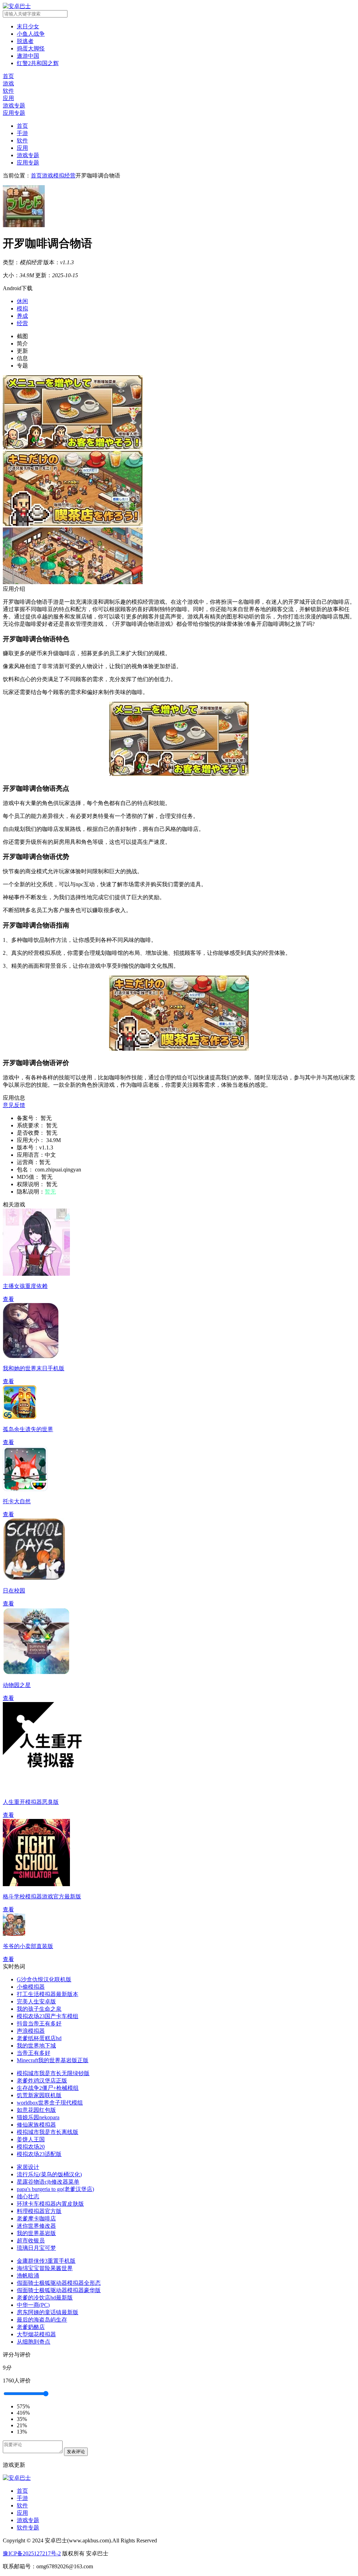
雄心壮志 (28, 2196)
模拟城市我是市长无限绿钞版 (53, 2073)
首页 (22, 126)
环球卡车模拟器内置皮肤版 (50, 2204)
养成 (22, 316)
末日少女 (28, 26)
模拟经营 (64, 176)
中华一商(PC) (33, 2305)
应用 (22, 148)
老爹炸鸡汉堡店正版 (42, 2081)
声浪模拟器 (31, 2031)
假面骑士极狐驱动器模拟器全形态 (59, 2283)
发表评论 (76, 2452)
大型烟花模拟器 (36, 2334)
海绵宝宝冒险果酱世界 (45, 2268)
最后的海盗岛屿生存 (42, 2320)
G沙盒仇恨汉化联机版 (44, 1979)
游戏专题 (28, 155)
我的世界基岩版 (36, 2233)
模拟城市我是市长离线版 (48, 2132)
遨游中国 (28, 56)
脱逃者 (25, 41)
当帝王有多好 (34, 2053)
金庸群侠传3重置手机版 (46, 2261)
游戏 (48, 176)
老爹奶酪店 (31, 2327)
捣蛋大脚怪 (31, 48)
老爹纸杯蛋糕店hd (39, 2038)
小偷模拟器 (31, 1987)
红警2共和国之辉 (38, 63)
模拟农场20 (31, 2147)
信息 (22, 358)
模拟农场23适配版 (39, 2154)
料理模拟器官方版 (39, 2211)
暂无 (50, 1192)
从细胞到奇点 (34, 2342)
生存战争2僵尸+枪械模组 (48, 2088)
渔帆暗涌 (28, 2276)
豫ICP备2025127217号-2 (32, 2553)
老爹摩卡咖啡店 (36, 2218)
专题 (22, 366)
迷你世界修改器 (36, 2226)
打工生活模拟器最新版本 (48, 1994)
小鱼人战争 (31, 34)
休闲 (22, 301)
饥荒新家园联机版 (39, 2095)
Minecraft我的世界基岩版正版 (53, 2060)
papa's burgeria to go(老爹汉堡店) (55, 2189)
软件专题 (28, 2528)
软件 (22, 141)
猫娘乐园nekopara (38, 2117)
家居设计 (28, 2167)
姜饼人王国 (31, 2139)
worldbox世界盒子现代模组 (50, 2103)
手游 (22, 133)
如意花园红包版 (36, 2110)
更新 (22, 351)
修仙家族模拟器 (36, 2125)
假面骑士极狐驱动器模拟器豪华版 (59, 2290)
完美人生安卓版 (36, 2001)
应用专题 (28, 163)
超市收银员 (31, 2241)
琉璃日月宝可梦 (36, 2248)
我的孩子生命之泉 (39, 2009)
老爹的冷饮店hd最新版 (45, 2298)
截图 (22, 336)
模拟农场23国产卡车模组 (48, 2016)
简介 (22, 344)
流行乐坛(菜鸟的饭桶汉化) (49, 2174)
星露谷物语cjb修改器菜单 (48, 2182)
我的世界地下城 (36, 2046)
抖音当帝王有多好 (39, 2024)
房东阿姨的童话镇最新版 (48, 2312)
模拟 (22, 309)
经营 (22, 323)
